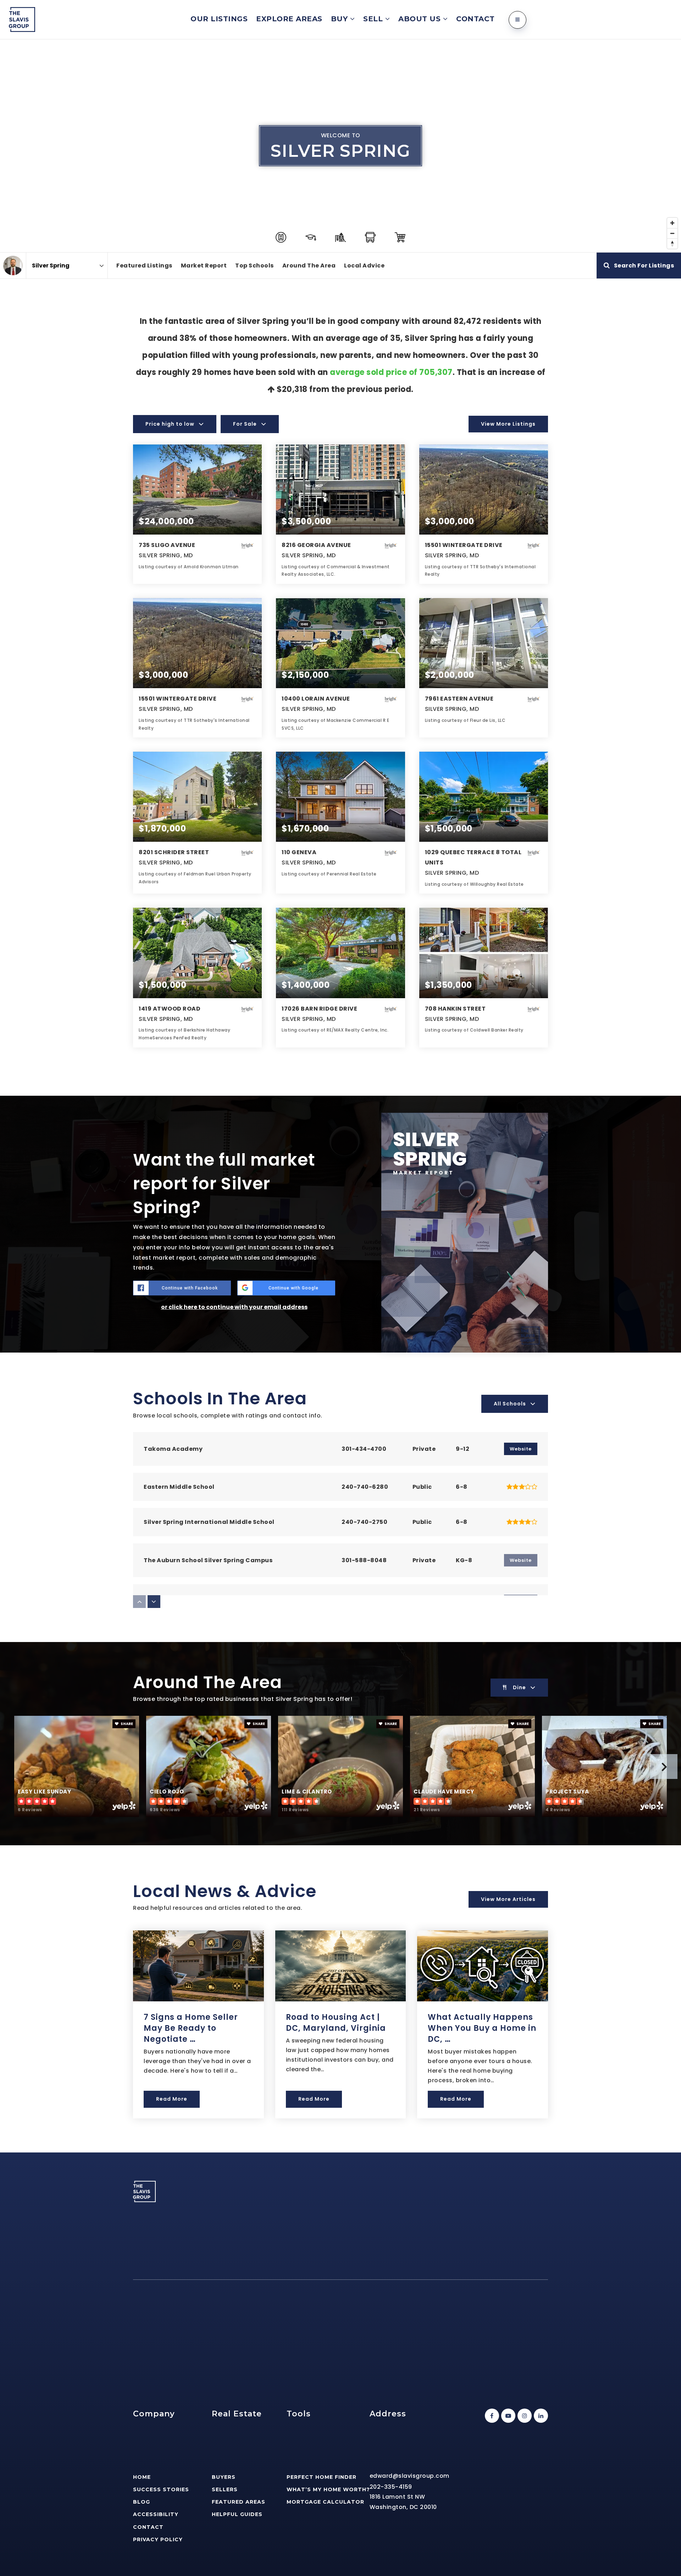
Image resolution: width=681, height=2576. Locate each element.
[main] (340, 1096)
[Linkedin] (540, 2416)
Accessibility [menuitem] (156, 2514)
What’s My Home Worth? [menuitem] (328, 2489)
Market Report (204, 266)
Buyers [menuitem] (224, 2477)
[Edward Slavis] (13, 266)
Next (664, 1767)
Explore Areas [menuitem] (289, 19)
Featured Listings (144, 266)
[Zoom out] (672, 233)
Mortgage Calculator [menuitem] (325, 2502)
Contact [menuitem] (475, 19)
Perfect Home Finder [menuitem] (322, 2477)
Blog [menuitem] (142, 2502)
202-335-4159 (391, 2487)
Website (521, 1449)
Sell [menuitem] (374, 19)
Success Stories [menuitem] (161, 2489)
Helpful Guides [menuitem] (237, 2514)
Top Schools (254, 266)
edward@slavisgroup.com (409, 2476)
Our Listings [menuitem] (219, 19)
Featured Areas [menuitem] (239, 2502)
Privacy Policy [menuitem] (158, 2539)
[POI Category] (281, 237)
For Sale (245, 424)
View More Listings (508, 424)
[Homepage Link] (22, 19)
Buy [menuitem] (340, 19)
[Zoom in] (672, 223)
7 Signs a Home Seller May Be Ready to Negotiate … (191, 2028)
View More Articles (508, 1899)
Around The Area (309, 266)
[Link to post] (198, 1966)
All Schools (510, 1404)
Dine (519, 1687)
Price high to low (170, 424)
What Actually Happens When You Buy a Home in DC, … (482, 2028)
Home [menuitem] (142, 2477)
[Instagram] (524, 2416)
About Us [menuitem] (421, 19)
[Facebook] (491, 2416)
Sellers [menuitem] (225, 2489)
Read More (172, 2099)
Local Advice (364, 266)
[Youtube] (507, 2416)
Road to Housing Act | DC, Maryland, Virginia (336, 2023)
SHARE (126, 1724)
